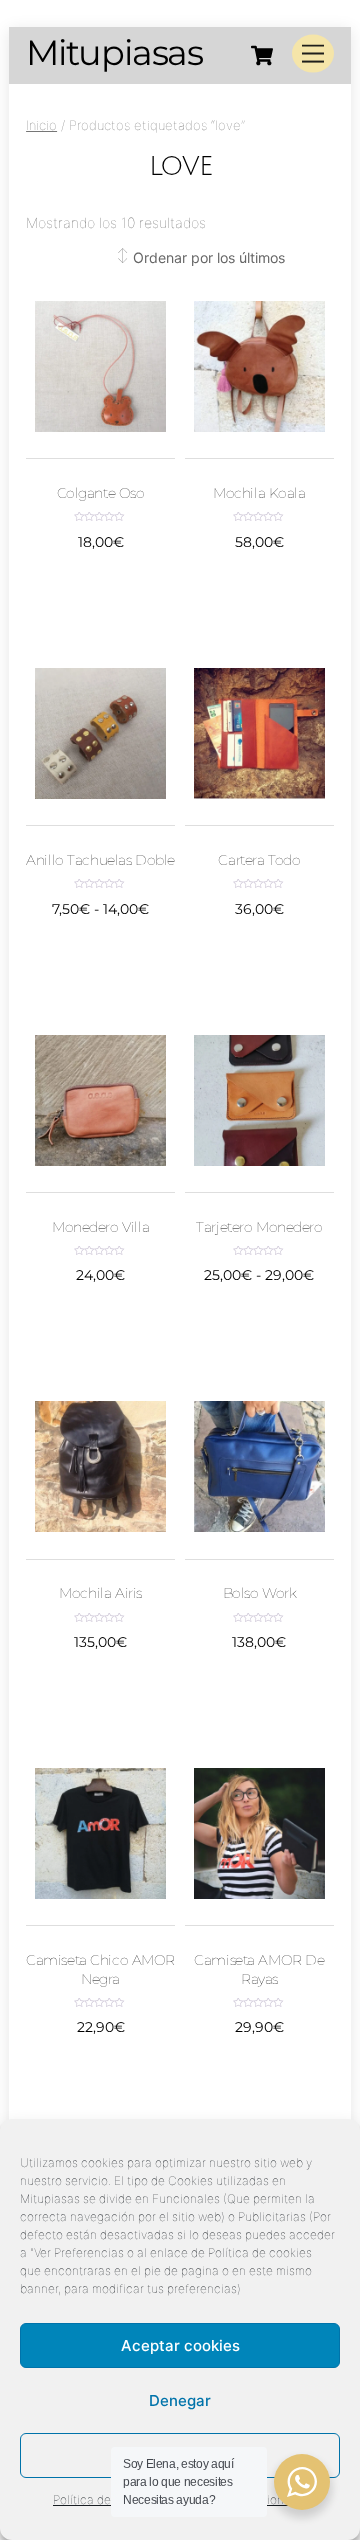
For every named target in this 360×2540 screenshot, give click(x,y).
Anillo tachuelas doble (100, 860)
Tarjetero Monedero (259, 1227)
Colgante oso (101, 493)
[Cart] (262, 55)
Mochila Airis (100, 1593)
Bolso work (260, 1593)
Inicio (41, 125)
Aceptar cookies (180, 2345)
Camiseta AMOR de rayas (259, 1969)
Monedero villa (100, 1227)
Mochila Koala (259, 493)
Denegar (180, 2400)
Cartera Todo (259, 860)
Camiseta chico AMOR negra (100, 1969)
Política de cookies (105, 2499)
